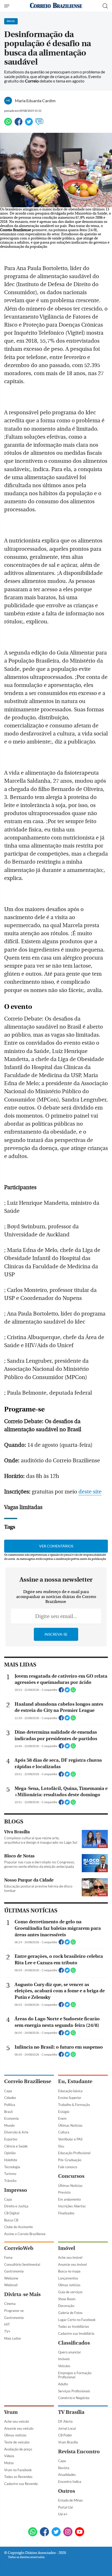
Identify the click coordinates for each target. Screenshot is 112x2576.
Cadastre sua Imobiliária (76, 2333)
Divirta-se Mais (22, 2294)
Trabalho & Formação (74, 2105)
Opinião (10, 2153)
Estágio (64, 2112)
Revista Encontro (79, 2452)
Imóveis (64, 2359)
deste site (90, 1492)
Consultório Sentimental (22, 2264)
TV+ (7, 2331)
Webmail (11, 2285)
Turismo (10, 2174)
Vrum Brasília (68, 2442)
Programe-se (14, 2311)
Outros (67, 2491)
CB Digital (12, 2213)
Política (10, 2105)
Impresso (16, 2190)
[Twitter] (29, 124)
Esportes (11, 2139)
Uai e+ (63, 2514)
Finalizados (66, 2213)
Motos (9, 2463)
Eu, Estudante (75, 2081)
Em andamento (69, 2199)
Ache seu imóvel (70, 2257)
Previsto (64, 2192)
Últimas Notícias (70, 2125)
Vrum (11, 2412)
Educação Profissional (74, 2153)
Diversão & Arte (16, 2132)
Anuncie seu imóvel (72, 2264)
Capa (8, 2091)
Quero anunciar (70, 2352)
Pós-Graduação (70, 2160)
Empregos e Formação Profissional (75, 2375)
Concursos (71, 2176)
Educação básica (70, 2091)
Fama (8, 2257)
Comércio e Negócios (74, 2398)
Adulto (63, 2384)
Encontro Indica (70, 2482)
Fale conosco (68, 2167)
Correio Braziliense (28, 2081)
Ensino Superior (70, 2098)
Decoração (66, 2306)
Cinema (10, 2304)
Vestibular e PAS (70, 2139)
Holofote (11, 2160)
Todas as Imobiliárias (74, 2326)
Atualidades (67, 2475)
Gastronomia (14, 2271)
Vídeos (9, 2456)
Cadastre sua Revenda (21, 2484)
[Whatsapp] (8, 124)
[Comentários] (39, 124)
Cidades (10, 2098)
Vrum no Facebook (18, 2470)
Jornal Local (67, 2428)
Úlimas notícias (69, 2285)
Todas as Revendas (18, 2477)
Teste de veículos (17, 2442)
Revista (64, 2468)
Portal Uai (66, 2507)
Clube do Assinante (18, 2227)
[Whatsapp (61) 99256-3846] (33, 2532)
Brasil (8, 2112)
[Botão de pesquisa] (105, 6)
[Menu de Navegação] (7, 6)
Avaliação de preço (18, 2449)
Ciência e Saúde (16, 2146)
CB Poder (65, 2435)
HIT (7, 2324)
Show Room (67, 2299)
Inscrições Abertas (72, 2206)
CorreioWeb (19, 2248)
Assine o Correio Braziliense (25, 2234)
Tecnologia (12, 2167)
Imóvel (67, 2248)
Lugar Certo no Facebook (77, 2320)
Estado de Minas (70, 2500)
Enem (62, 2118)
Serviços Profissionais (74, 2391)
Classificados (74, 2343)
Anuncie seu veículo (19, 2428)
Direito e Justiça (16, 2206)
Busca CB (11, 2220)
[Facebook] (18, 124)
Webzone (11, 2278)
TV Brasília (71, 2412)
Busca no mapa (69, 2271)
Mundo (9, 2125)
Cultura (64, 2132)
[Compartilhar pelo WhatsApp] (73, 1691)
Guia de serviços (70, 2292)
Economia (11, 2118)
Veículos (64, 2366)
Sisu (61, 2146)
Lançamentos (68, 2278)
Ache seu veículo (17, 2421)
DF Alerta (65, 2421)
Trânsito (10, 2181)
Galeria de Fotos (70, 2313)
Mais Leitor (13, 2338)
